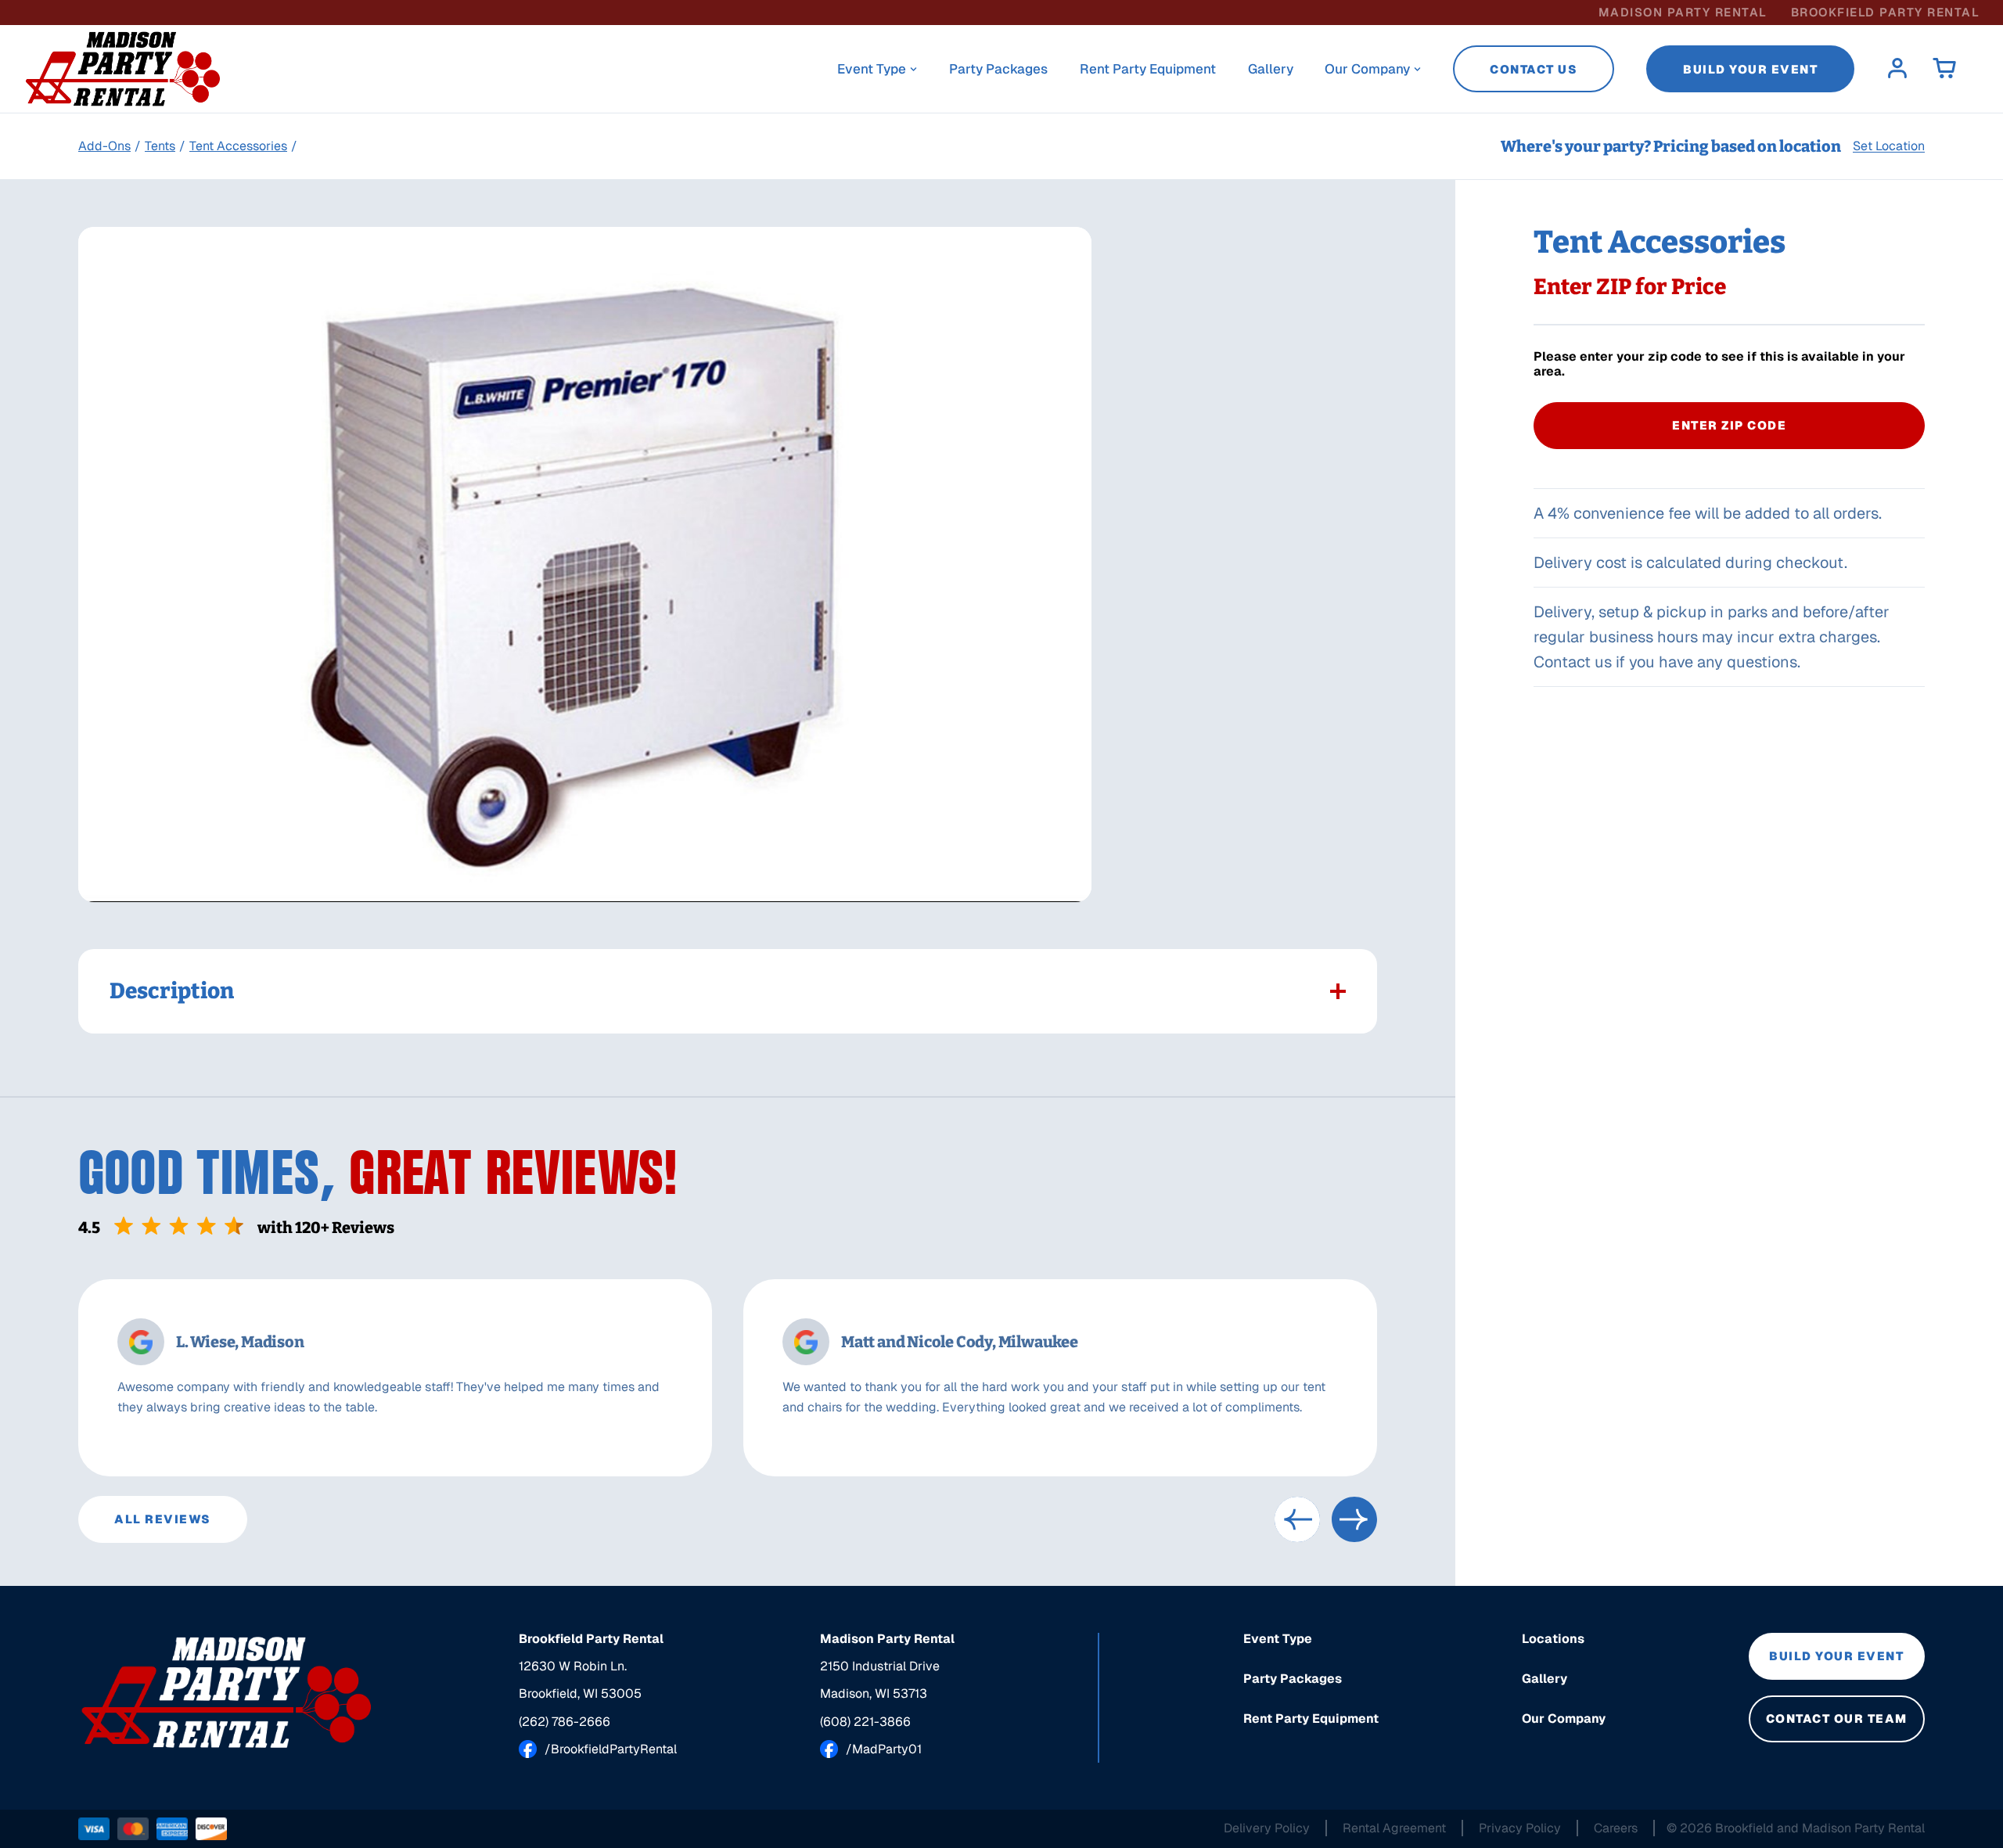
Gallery (1271, 69)
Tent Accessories (238, 146)
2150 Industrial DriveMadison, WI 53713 (880, 1680)
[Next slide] (1354, 1519)
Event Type (872, 69)
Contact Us (1534, 69)
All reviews (163, 1519)
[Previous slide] (1297, 1519)
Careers (1616, 1828)
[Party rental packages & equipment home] (123, 69)
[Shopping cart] (1944, 69)
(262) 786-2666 (565, 1722)
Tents (160, 146)
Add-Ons (104, 146)
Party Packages (998, 69)
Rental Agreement (1394, 1828)
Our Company (1367, 69)
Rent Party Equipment (1148, 69)
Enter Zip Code (1729, 425)
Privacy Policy (1520, 1828)
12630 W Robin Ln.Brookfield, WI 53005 (580, 1680)
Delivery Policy (1267, 1828)
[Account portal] (1897, 69)
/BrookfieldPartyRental (611, 1749)
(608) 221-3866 (865, 1722)
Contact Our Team (1837, 1719)
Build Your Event (1750, 69)
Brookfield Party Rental (1886, 12)
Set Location (1889, 146)
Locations (1553, 1639)
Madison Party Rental (1683, 12)
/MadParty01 (884, 1749)
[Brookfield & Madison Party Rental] (227, 1692)
